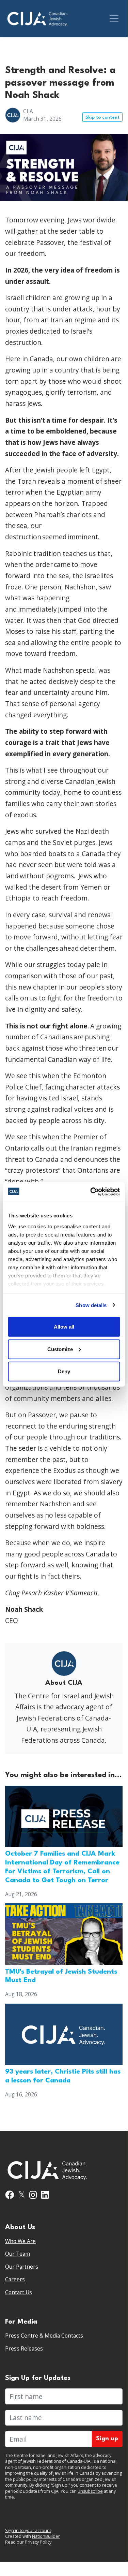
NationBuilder (46, 2536)
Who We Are (20, 2241)
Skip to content (102, 118)
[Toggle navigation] (114, 18)
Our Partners (22, 2267)
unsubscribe (90, 2491)
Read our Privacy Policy (28, 2542)
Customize (60, 1349)
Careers (15, 2279)
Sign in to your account (28, 2530)
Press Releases (24, 2349)
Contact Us (19, 2292)
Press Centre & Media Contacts (44, 2336)
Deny (64, 1371)
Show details (91, 1305)
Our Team (18, 2254)
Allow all (64, 1327)
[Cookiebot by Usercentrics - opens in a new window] (91, 1191)
